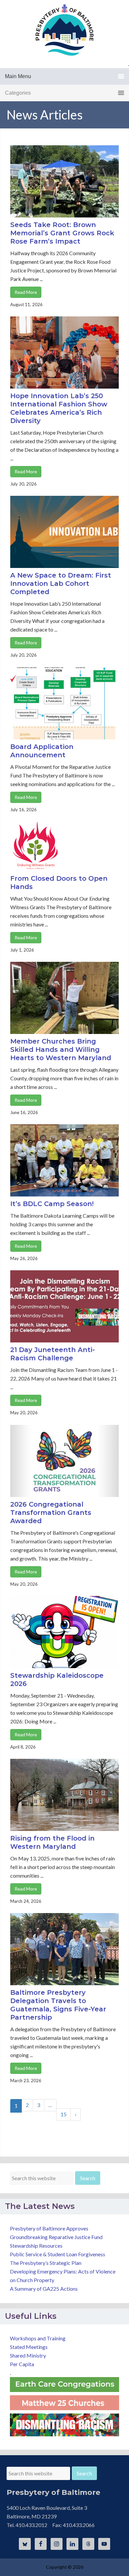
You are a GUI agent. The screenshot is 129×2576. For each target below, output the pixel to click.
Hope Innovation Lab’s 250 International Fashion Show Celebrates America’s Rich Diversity (59, 408)
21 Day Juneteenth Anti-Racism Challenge (53, 1354)
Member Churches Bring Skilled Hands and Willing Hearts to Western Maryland (61, 1050)
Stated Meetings (29, 2347)
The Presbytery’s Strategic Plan (46, 2263)
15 (64, 2114)
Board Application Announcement (42, 751)
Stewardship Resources (36, 2246)
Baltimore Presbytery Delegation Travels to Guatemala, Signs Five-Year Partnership (58, 2005)
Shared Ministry (28, 2355)
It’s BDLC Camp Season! (52, 1204)
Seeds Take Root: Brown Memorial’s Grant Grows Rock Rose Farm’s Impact (62, 233)
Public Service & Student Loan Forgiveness (58, 2254)
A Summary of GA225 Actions (44, 2289)
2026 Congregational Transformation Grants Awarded (51, 1513)
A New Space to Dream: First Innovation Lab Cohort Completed (61, 584)
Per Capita (22, 2364)
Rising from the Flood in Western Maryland (52, 1842)
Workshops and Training (38, 2338)
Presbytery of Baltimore (64, 30)
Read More (26, 292)
